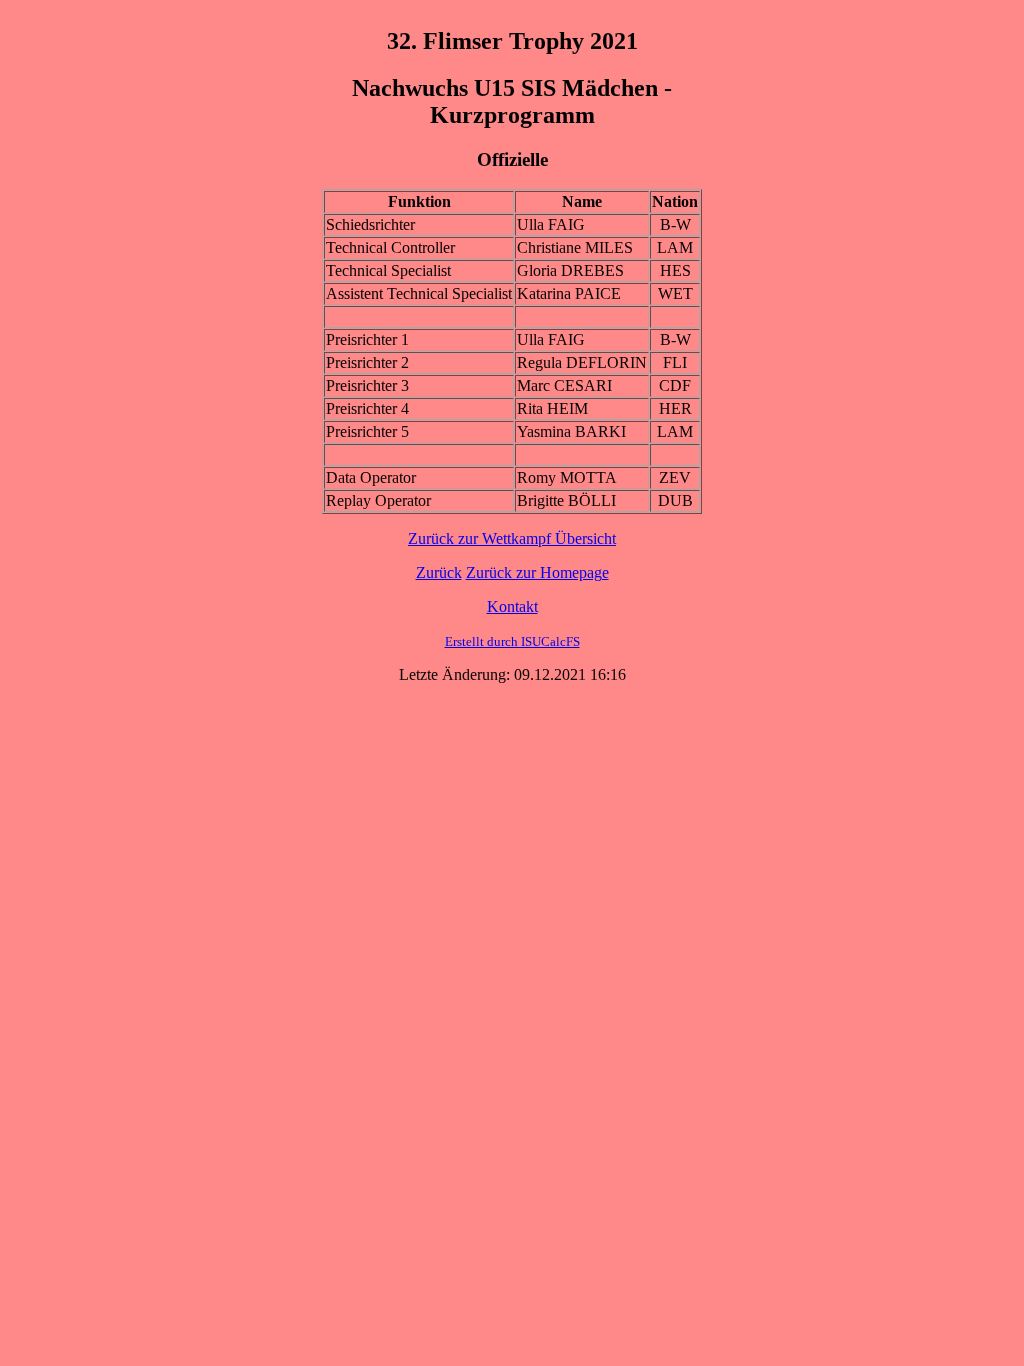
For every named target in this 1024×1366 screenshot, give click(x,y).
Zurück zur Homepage (537, 572)
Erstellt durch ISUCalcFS (512, 641)
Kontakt (512, 606)
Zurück (439, 572)
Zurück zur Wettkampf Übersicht (512, 538)
